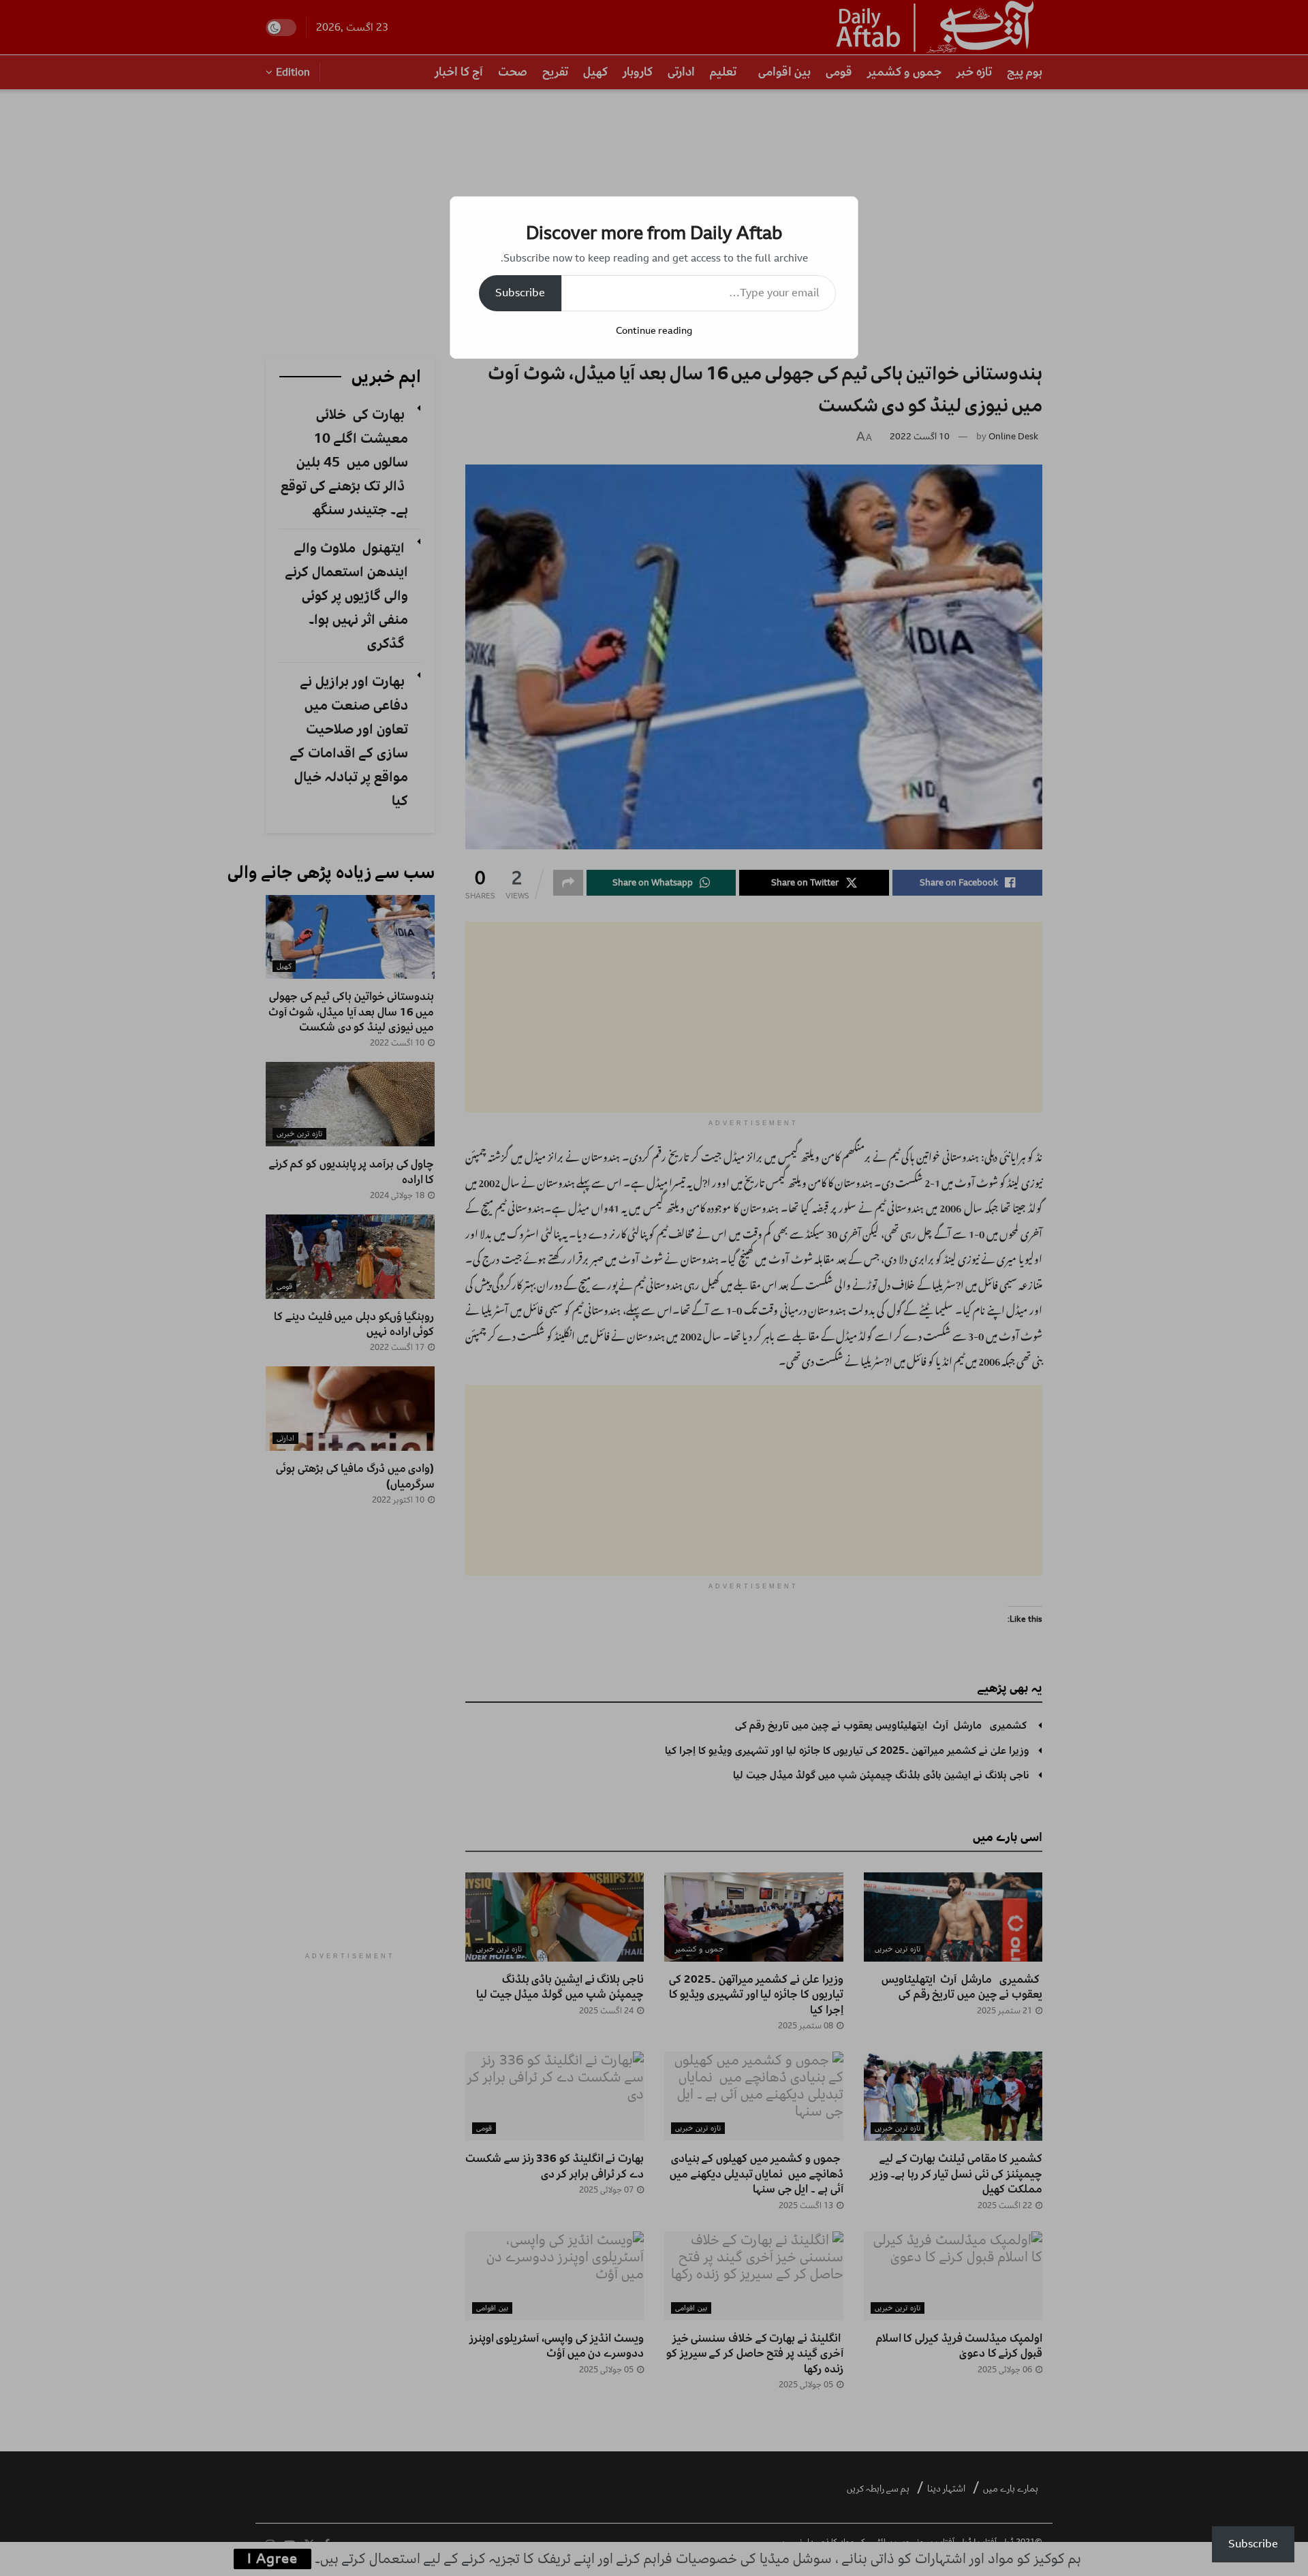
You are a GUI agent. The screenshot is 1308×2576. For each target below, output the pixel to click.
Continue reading (654, 331)
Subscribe (520, 293)
